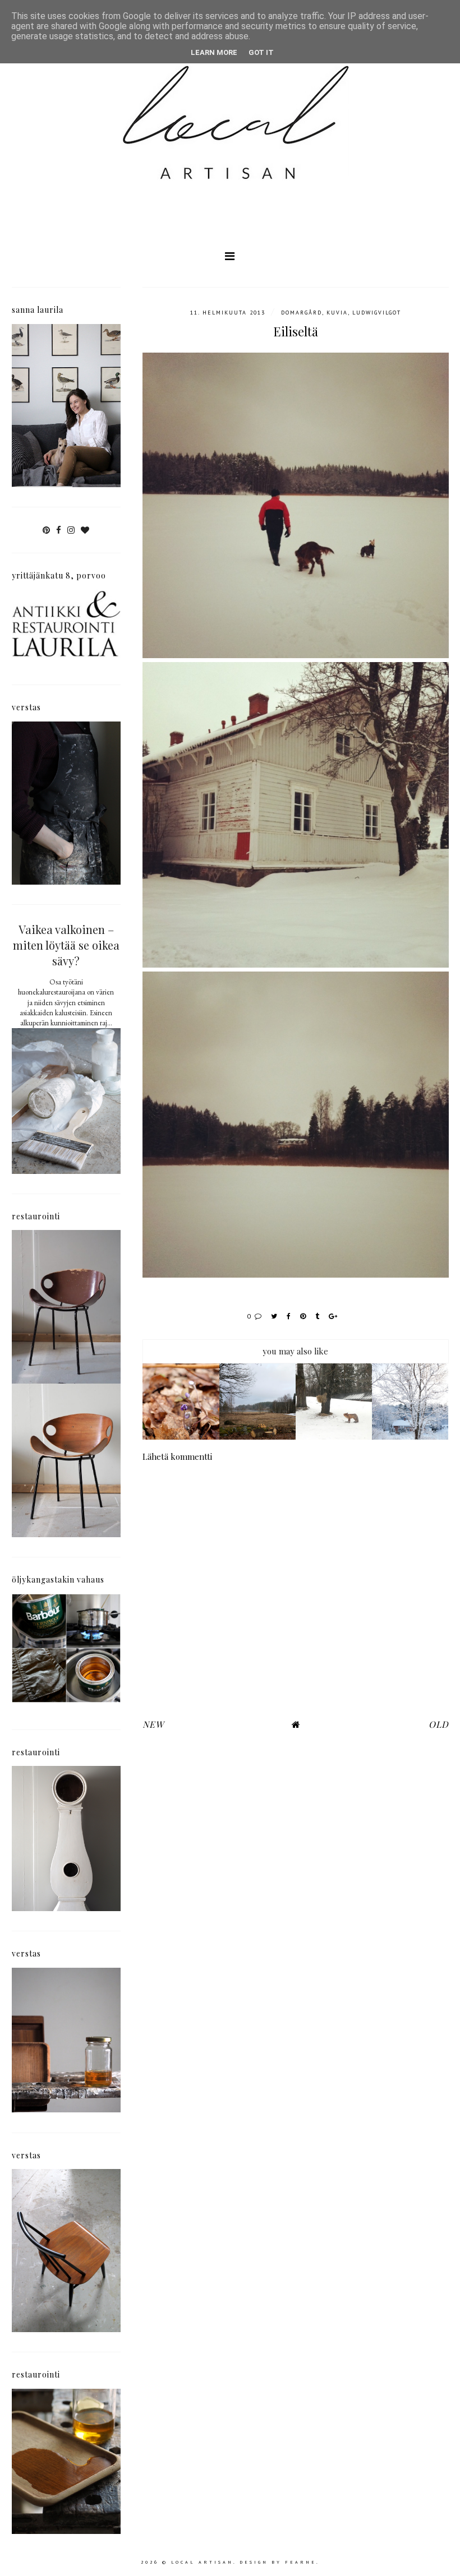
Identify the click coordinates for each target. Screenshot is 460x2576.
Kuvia (337, 313)
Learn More (214, 52)
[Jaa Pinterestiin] (303, 1316)
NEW (153, 1724)
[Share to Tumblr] (318, 1316)
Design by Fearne (278, 2562)
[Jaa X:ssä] (275, 1316)
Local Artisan (202, 2562)
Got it (261, 52)
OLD (439, 1724)
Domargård (302, 313)
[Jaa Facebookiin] (289, 1316)
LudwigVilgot (377, 313)
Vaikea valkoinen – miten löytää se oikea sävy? (66, 945)
